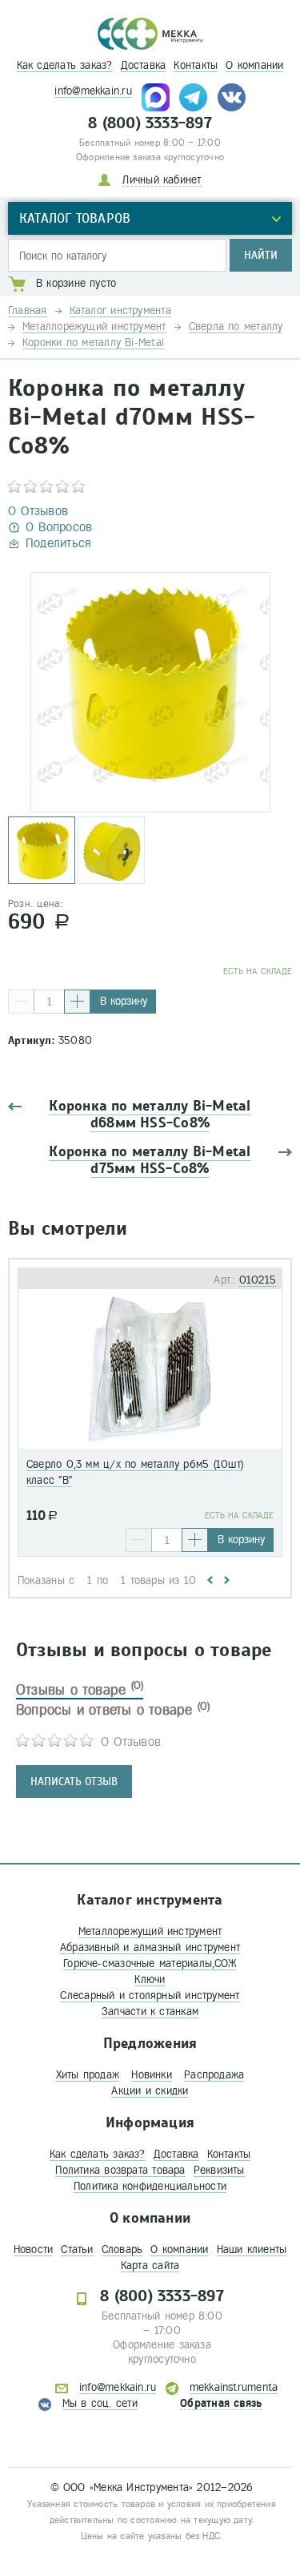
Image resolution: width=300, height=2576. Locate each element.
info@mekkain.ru (93, 91)
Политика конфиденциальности (150, 2186)
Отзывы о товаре (80, 1690)
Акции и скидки (150, 2091)
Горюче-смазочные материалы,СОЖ (150, 1963)
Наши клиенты (252, 2249)
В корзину (124, 1001)
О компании (254, 65)
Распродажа (214, 2075)
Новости (34, 2249)
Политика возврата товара (120, 2170)
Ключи (150, 1979)
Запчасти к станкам (150, 2012)
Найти (261, 255)
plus (77, 1002)
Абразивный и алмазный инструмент (150, 1947)
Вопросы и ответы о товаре (113, 1710)
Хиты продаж (88, 2075)
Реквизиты (219, 2170)
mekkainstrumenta (234, 2387)
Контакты (196, 65)
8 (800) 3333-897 (150, 123)
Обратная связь (221, 2403)
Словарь (122, 2249)
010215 (258, 1280)
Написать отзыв (74, 1782)
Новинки (152, 2075)
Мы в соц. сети (100, 2403)
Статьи (77, 2249)
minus (21, 1002)
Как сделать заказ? (65, 65)
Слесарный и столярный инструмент (150, 1995)
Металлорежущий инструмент (150, 1931)
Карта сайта (150, 2266)
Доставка (144, 65)
